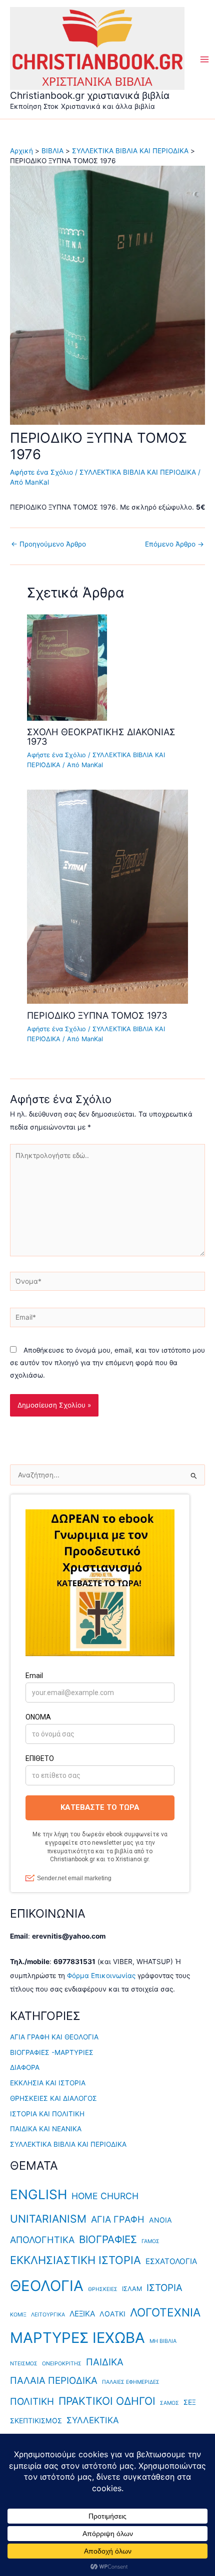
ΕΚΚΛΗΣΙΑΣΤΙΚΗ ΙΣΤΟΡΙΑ (75, 2260)
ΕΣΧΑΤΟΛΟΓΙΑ (171, 2261)
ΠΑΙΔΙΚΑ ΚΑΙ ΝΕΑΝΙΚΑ (46, 2129)
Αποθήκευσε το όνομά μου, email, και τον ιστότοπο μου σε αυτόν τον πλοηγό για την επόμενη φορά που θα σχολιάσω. (107, 1363)
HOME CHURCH (105, 2196)
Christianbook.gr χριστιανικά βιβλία (90, 95)
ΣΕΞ (190, 2402)
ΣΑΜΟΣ (169, 2403)
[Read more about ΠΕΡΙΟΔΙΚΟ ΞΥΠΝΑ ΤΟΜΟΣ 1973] (107, 896)
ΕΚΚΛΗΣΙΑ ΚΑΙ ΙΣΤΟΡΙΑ (48, 2083)
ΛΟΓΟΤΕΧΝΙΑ (165, 2312)
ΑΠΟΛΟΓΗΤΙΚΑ (42, 2240)
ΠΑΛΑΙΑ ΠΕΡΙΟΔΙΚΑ (54, 2381)
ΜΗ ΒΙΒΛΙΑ (163, 2341)
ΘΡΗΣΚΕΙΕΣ (103, 2289)
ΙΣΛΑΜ (132, 2289)
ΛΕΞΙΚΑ (82, 2314)
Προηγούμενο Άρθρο (48, 545)
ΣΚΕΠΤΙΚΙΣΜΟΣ (36, 2421)
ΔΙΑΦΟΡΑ (25, 2067)
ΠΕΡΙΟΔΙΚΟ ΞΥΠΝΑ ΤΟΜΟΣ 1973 (97, 1015)
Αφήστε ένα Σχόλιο (41, 472)
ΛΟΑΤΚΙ (112, 2314)
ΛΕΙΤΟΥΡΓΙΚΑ (48, 2315)
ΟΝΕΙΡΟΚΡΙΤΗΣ (62, 2364)
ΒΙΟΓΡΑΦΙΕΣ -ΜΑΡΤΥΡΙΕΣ (52, 2052)
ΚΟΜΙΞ (18, 2315)
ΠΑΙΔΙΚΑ (105, 2362)
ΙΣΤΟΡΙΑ (164, 2288)
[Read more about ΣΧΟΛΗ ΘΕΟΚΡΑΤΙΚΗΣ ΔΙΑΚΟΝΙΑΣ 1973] (67, 667)
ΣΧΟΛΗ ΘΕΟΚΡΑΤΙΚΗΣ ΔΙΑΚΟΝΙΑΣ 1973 (101, 736)
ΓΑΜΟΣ (150, 2241)
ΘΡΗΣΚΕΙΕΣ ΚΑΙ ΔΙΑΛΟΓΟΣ (53, 2098)
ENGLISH (38, 2194)
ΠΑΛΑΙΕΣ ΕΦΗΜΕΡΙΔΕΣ (131, 2382)
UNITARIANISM (48, 2219)
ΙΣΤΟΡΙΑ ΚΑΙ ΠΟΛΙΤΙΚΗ (47, 2114)
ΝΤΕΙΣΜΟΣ (24, 2364)
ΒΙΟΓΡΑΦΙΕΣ (108, 2239)
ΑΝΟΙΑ (160, 2220)
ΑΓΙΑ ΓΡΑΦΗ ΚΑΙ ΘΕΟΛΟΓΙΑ (54, 2037)
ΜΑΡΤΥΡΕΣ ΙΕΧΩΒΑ (77, 2338)
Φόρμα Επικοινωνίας (101, 1976)
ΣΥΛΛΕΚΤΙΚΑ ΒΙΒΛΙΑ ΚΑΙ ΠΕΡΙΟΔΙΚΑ (138, 472)
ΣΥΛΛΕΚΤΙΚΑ (93, 2420)
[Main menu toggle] (205, 60)
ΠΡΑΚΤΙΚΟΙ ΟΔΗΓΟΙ (107, 2401)
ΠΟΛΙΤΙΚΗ (32, 2402)
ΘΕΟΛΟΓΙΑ (47, 2286)
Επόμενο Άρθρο (174, 545)
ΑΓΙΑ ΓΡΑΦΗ (118, 2219)
